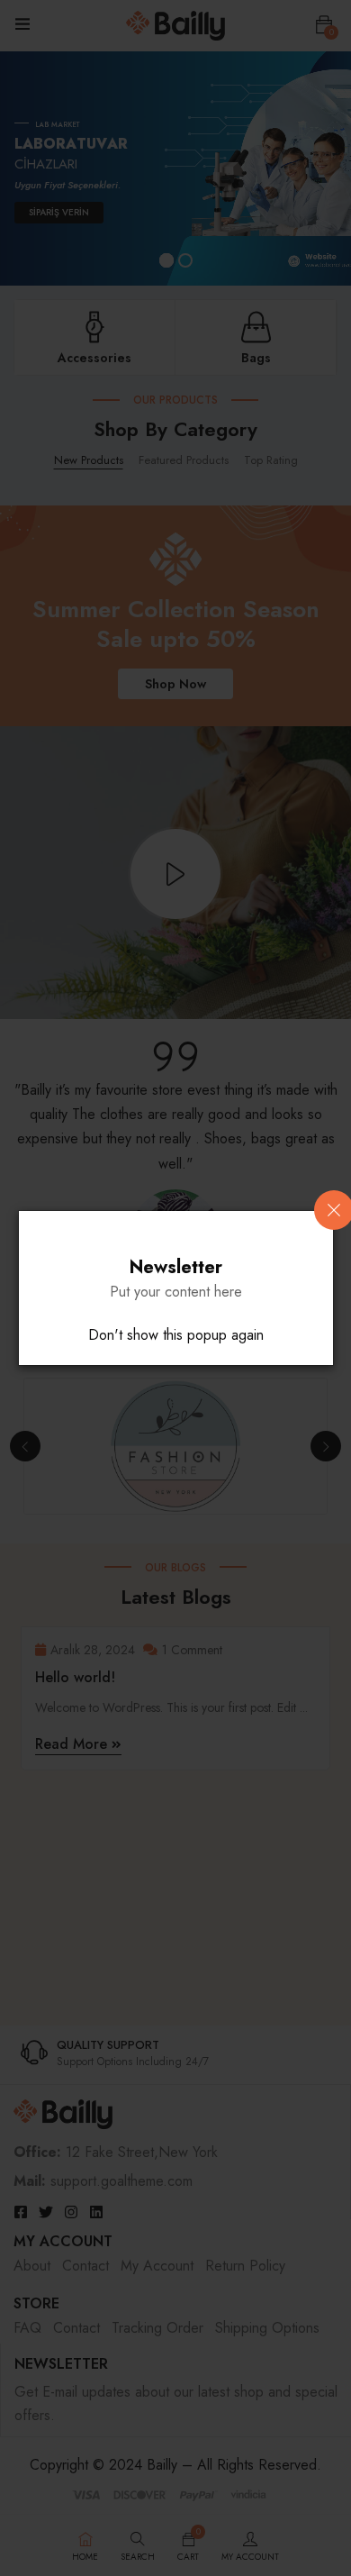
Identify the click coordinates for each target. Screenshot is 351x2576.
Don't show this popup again (176, 1335)
